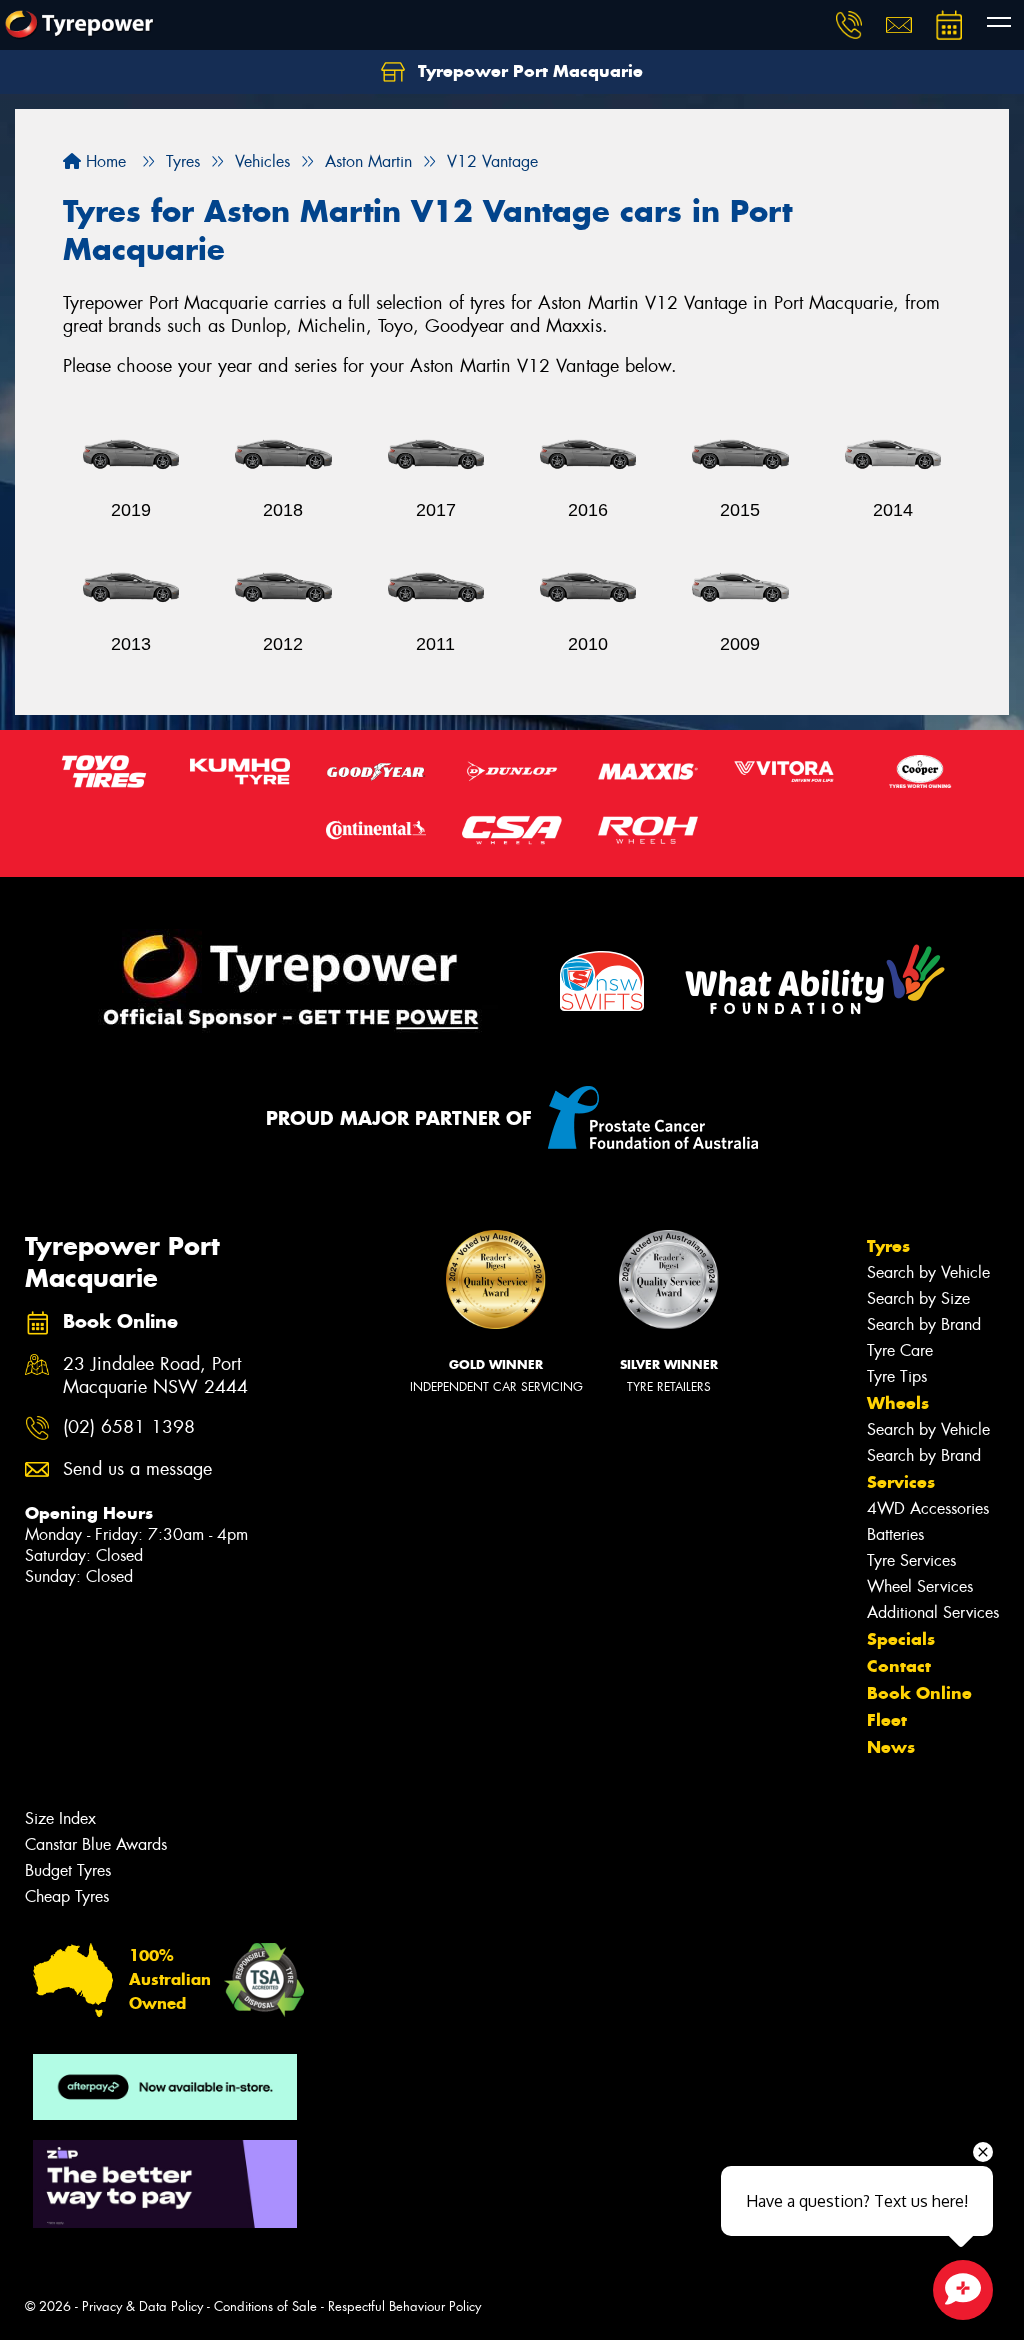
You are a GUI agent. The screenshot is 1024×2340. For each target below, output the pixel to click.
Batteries (895, 1534)
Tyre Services (911, 1560)
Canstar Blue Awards (96, 1844)
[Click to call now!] (849, 25)
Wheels (898, 1403)
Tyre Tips (897, 1376)
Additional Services (933, 1612)
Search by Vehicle (928, 1272)
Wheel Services (920, 1586)
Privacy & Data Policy (142, 2306)
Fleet (887, 1720)
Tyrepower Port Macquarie (528, 71)
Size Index (60, 1818)
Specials (901, 1639)
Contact (899, 1666)
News (891, 1747)
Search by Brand (924, 1324)
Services (901, 1482)
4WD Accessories (928, 1508)
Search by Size (918, 1298)
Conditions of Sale (265, 2306)
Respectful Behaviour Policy (404, 2306)
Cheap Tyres (67, 1896)
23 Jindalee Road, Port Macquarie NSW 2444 (155, 1376)
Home (103, 161)
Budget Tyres (68, 1870)
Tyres (888, 1246)
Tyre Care (900, 1350)
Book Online (919, 1693)
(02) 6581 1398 (129, 1427)
